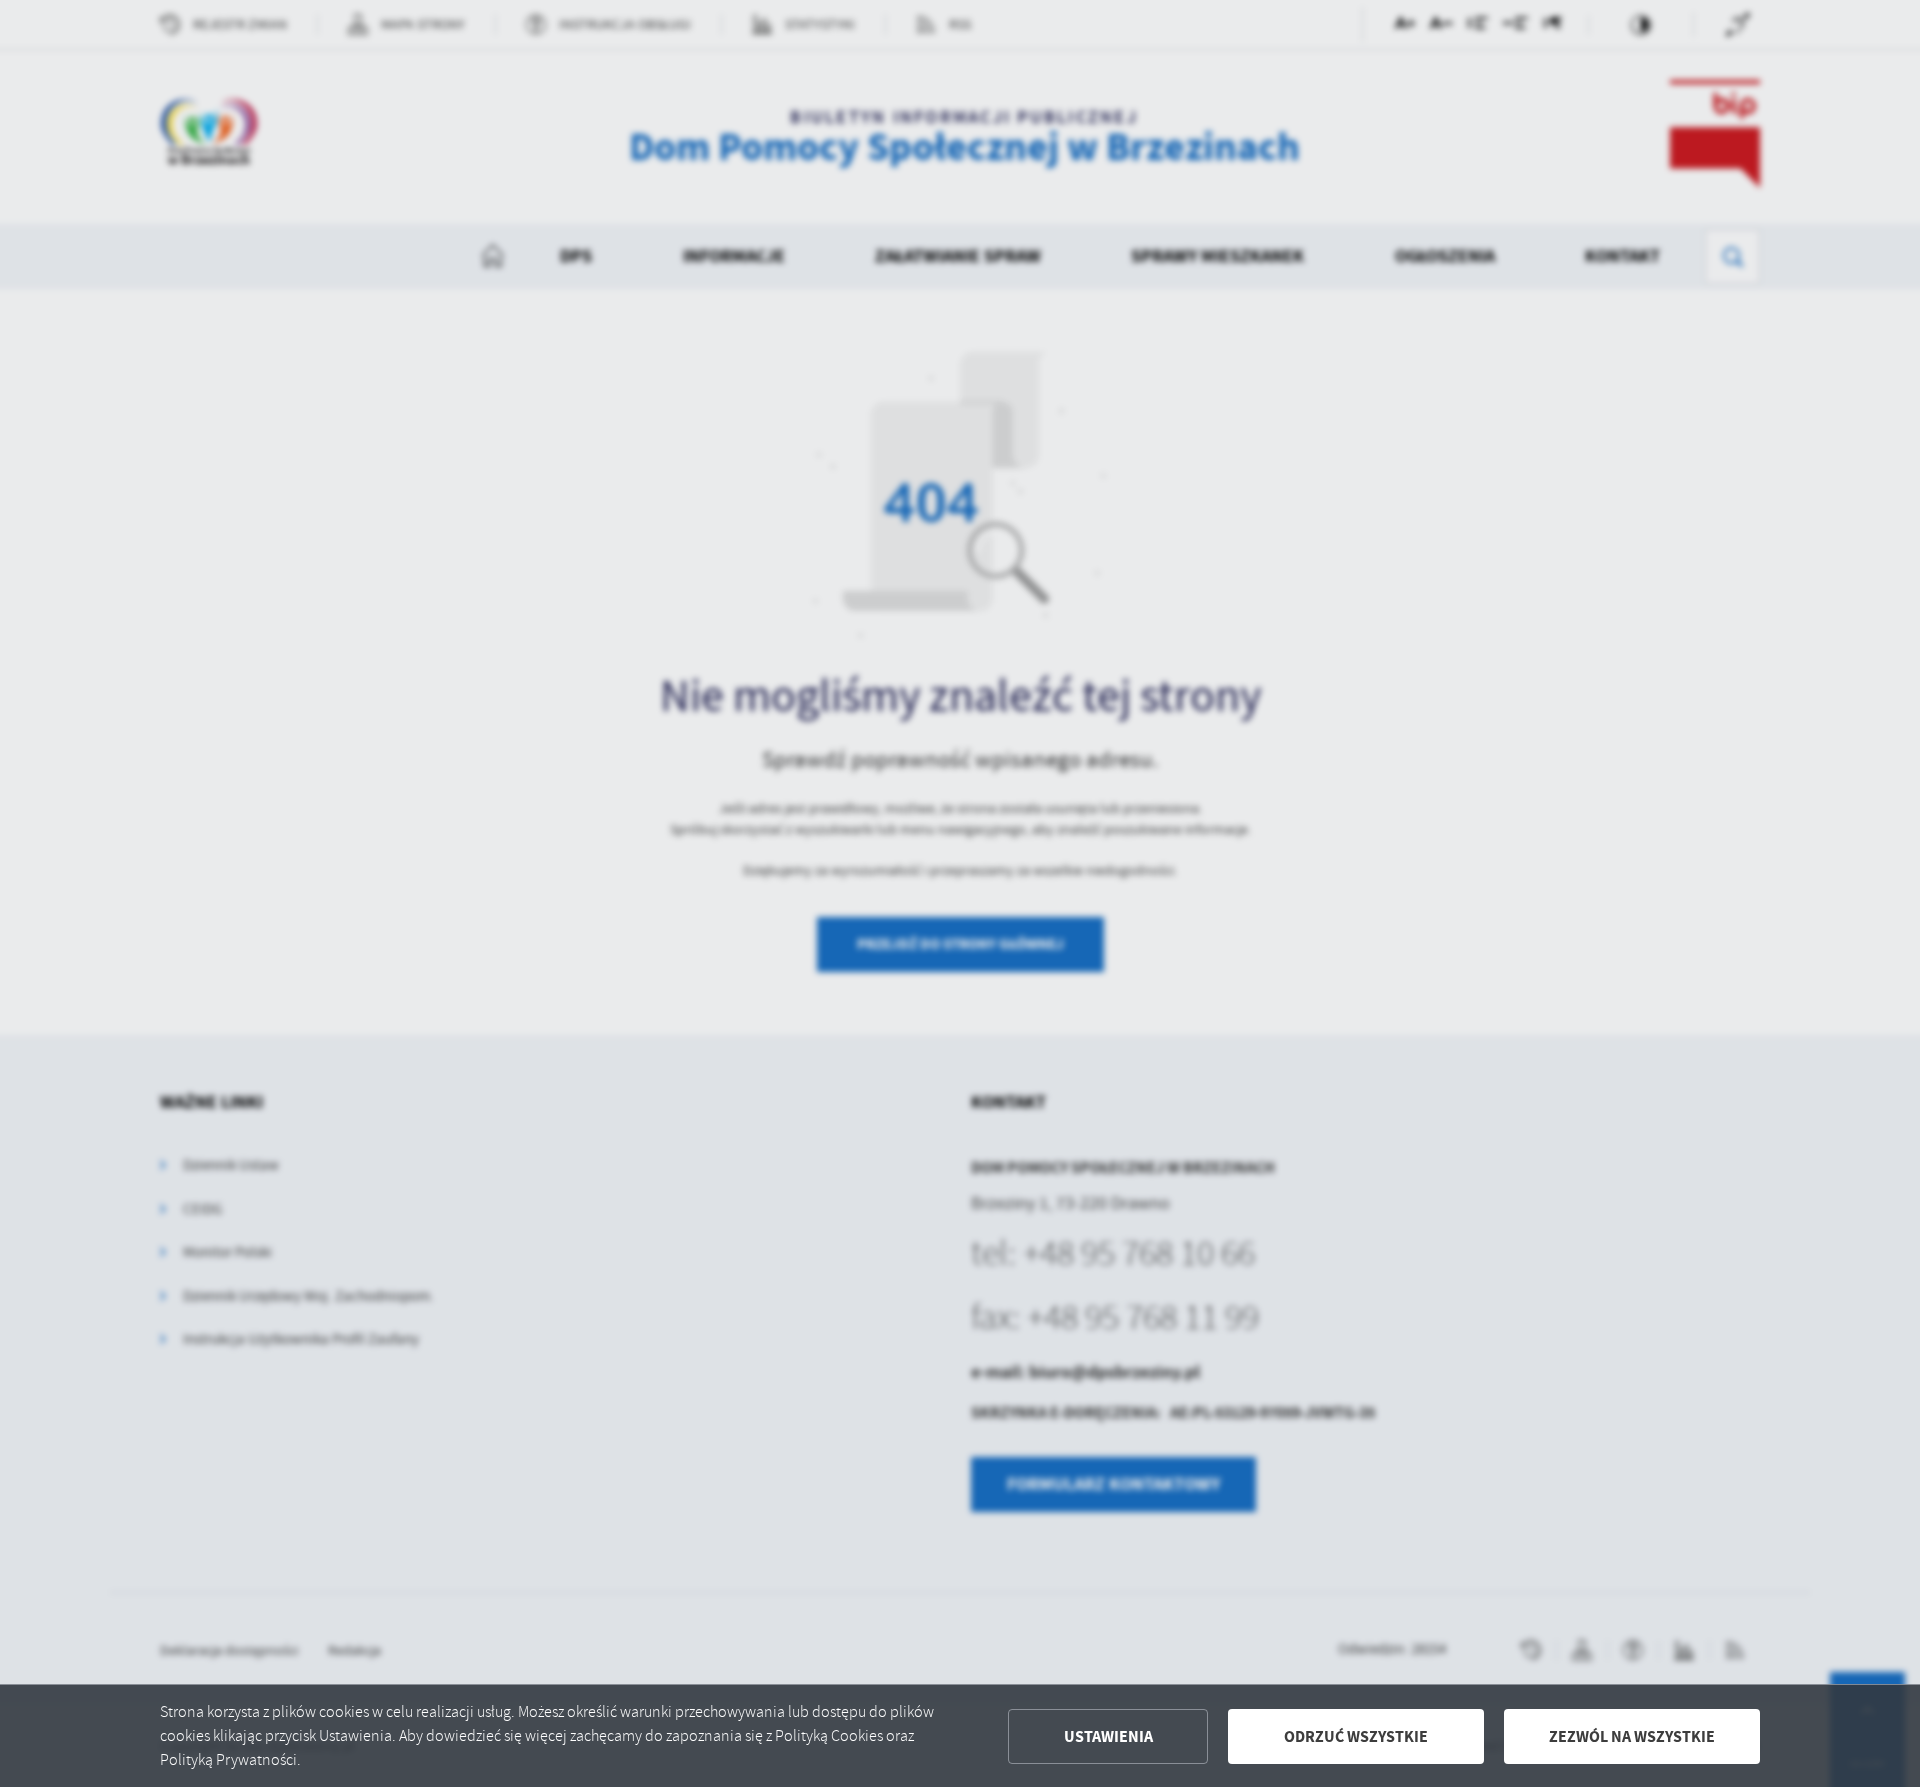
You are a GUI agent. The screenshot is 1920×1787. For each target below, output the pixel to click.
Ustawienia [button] (1108, 1736)
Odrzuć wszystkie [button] (1356, 1736)
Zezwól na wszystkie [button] (1632, 1736)
